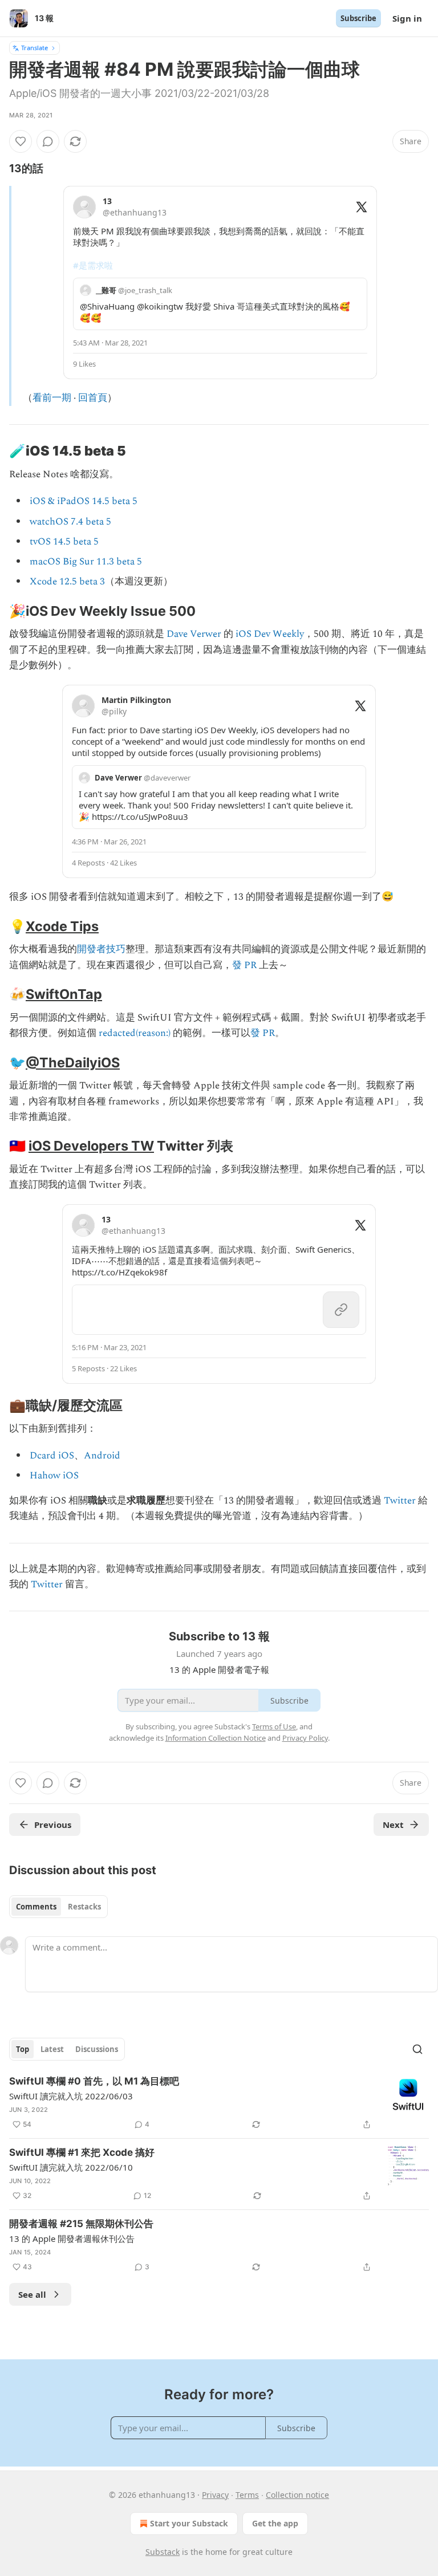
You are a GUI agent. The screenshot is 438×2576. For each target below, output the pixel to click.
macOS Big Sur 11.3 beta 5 (86, 562)
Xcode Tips (62, 926)
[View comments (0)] (48, 141)
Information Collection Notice (216, 1738)
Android (102, 1456)
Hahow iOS (54, 1476)
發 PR (244, 965)
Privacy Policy (305, 1738)
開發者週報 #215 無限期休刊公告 (81, 2224)
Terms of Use (274, 1726)
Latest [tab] (52, 2049)
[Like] (21, 141)
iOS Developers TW (91, 1146)
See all (32, 2294)
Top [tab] (23, 2049)
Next (393, 1825)
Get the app (275, 2523)
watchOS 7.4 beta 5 (70, 522)
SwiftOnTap (64, 994)
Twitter (400, 1501)
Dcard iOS (52, 1456)
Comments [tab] (36, 1907)
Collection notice (297, 2495)
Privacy (215, 2495)
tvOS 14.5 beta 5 (64, 542)
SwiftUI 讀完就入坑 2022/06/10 (71, 2167)
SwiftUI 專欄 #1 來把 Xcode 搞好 (82, 2152)
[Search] (417, 2049)
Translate (35, 48)
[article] (219, 2103)
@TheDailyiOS (73, 1063)
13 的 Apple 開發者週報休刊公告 (72, 2238)
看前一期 (52, 398)
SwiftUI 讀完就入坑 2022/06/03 (71, 2096)
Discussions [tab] (97, 2049)
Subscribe (358, 18)
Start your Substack (189, 2523)
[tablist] (58, 1907)
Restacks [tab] (84, 1907)
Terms (247, 2495)
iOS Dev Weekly (270, 634)
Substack (163, 2552)
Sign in (407, 18)
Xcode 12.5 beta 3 (67, 582)
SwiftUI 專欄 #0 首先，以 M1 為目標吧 (94, 2081)
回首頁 (93, 398)
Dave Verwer (194, 634)
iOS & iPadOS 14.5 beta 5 (84, 501)
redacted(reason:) (135, 1033)
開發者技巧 (101, 949)
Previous (53, 1825)
